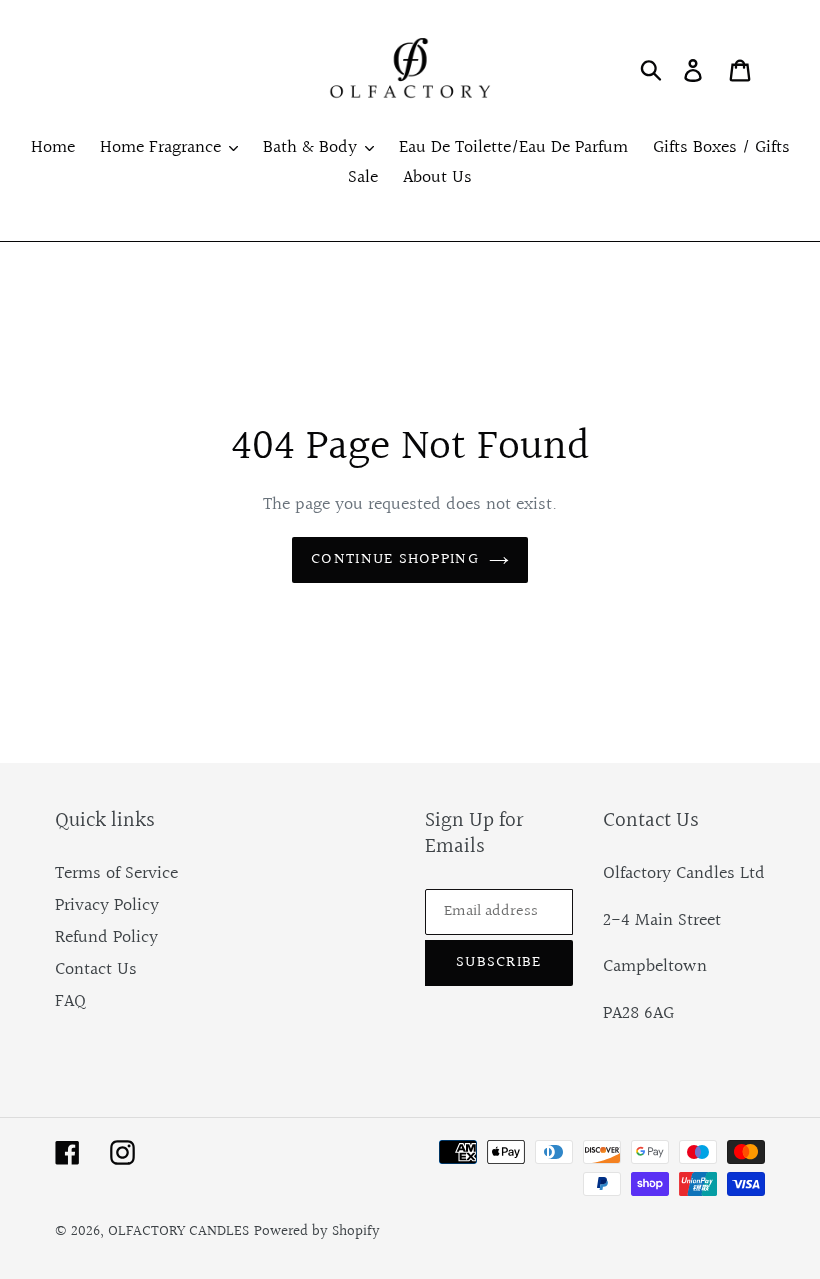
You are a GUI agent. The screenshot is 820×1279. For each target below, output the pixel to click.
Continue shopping (395, 559)
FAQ (70, 1001)
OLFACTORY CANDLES (178, 1231)
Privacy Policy (107, 905)
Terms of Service (116, 873)
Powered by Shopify (317, 1231)
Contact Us (96, 969)
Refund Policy (106, 937)
